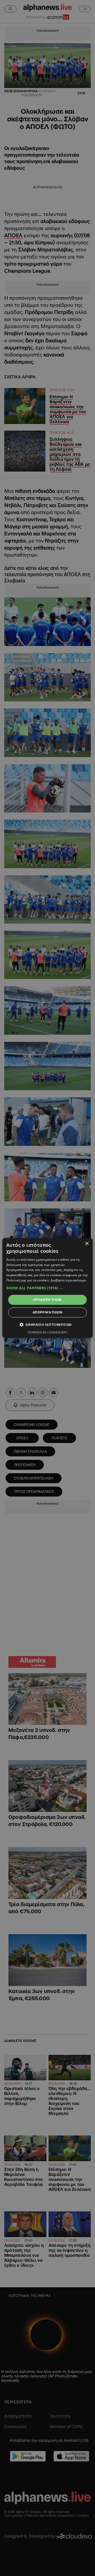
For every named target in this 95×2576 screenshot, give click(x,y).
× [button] (87, 1244)
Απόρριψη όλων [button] (47, 1312)
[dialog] (47, 1288)
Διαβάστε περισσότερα (68, 1280)
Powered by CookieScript (48, 1332)
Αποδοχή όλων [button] (47, 1300)
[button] (47, 1288)
